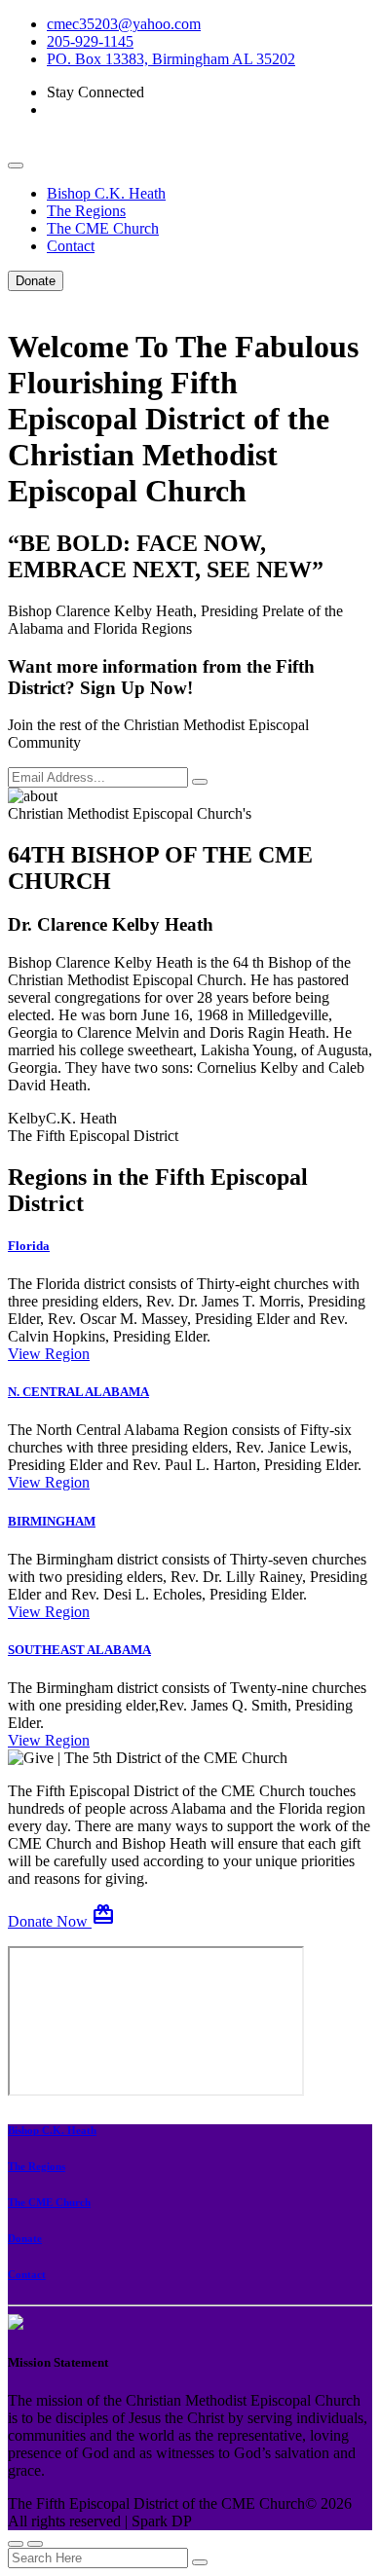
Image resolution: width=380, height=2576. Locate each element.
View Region (49, 1354)
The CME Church (103, 228)
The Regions (86, 211)
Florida (29, 1246)
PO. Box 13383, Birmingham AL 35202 (171, 59)
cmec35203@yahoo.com (124, 24)
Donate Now (61, 1921)
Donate (36, 281)
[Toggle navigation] (16, 166)
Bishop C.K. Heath (106, 193)
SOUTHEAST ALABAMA (79, 1650)
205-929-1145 (90, 41)
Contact (71, 246)
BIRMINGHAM (52, 1521)
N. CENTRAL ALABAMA (78, 1392)
